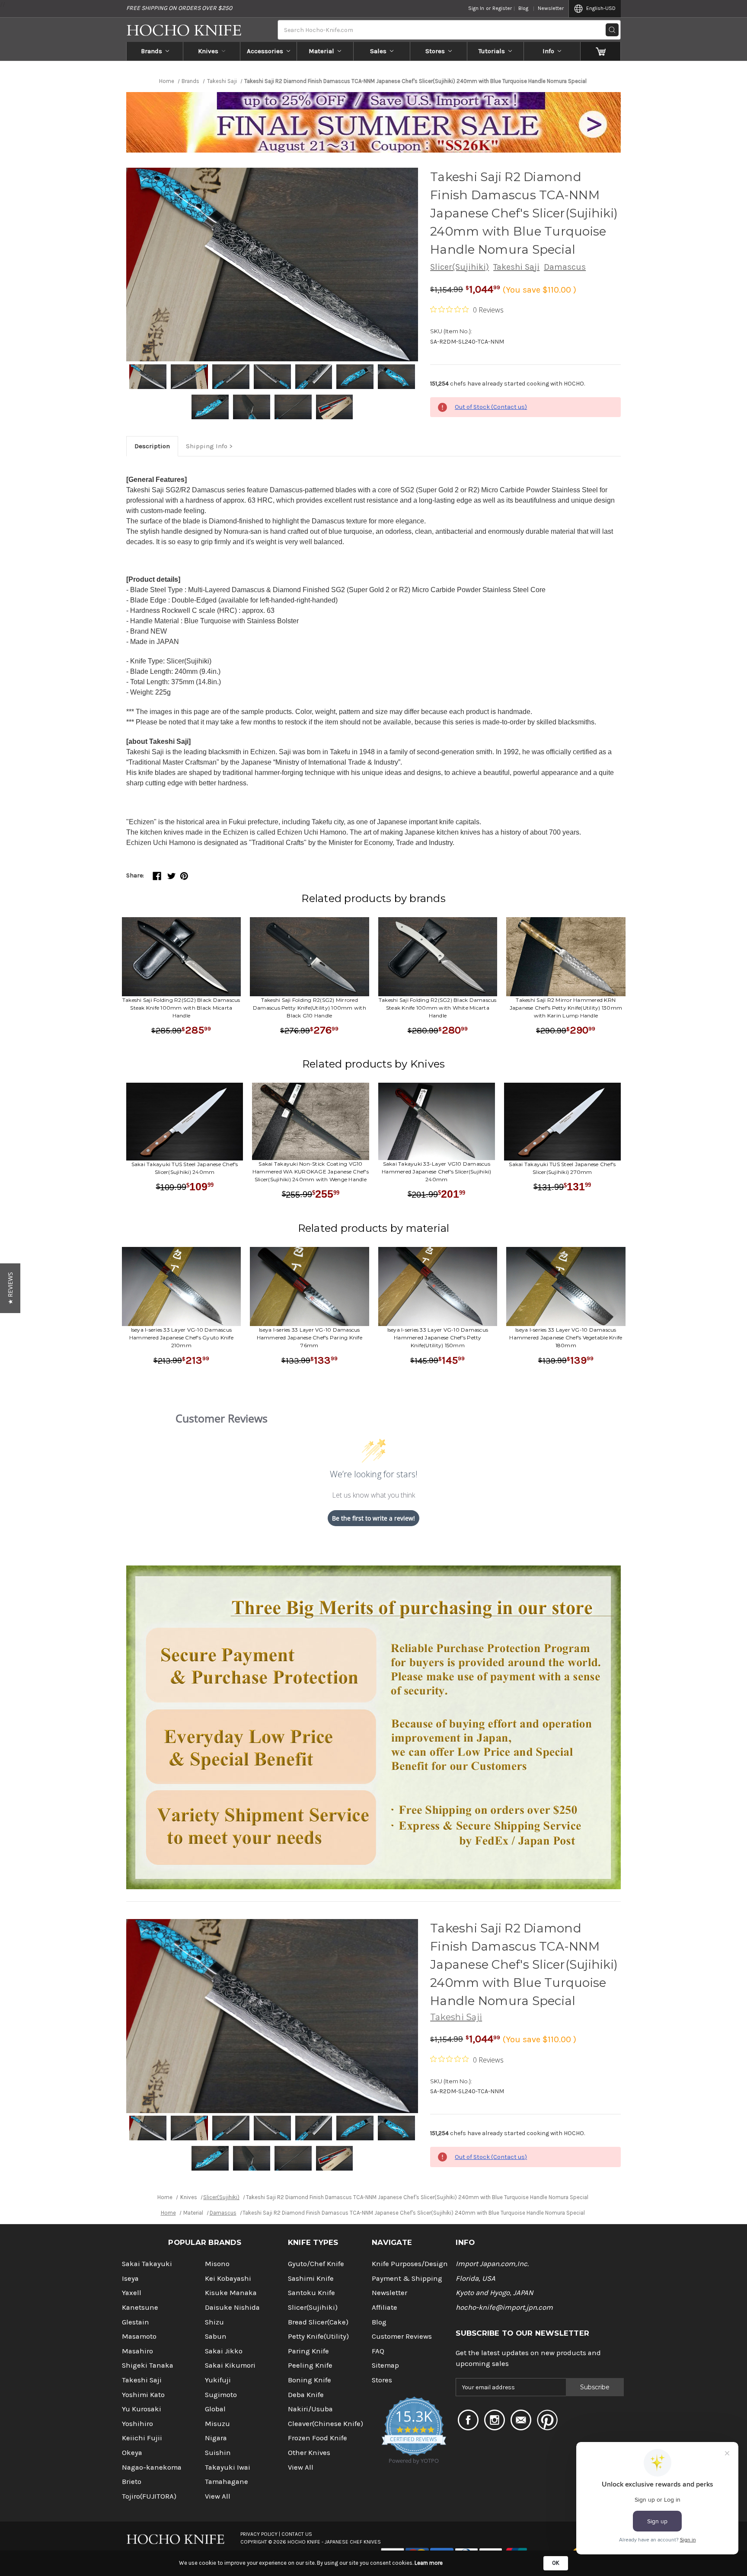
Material (321, 51)
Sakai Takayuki (147, 2264)
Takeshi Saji (516, 267)
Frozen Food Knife (318, 2438)
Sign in (476, 8)
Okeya (132, 2453)
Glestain (136, 2322)
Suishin (218, 2453)
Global (215, 2409)
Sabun (216, 2336)
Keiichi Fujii (142, 2438)
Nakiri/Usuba (310, 2409)
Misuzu (217, 2424)
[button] (10, 1288)
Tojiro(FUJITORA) (149, 2496)
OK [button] (556, 2563)
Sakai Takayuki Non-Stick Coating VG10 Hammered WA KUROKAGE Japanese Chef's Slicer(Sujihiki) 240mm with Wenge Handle (311, 1172)
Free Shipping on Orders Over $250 (179, 8)
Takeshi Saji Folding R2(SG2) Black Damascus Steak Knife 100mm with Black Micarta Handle (181, 1008)
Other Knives (309, 2453)
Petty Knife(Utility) (318, 2336)
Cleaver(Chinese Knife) (326, 2424)
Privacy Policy (259, 2534)
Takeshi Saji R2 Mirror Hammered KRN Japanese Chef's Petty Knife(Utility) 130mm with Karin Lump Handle (566, 1008)
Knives (208, 51)
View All (218, 2496)
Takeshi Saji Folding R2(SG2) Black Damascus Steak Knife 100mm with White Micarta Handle (438, 1008)
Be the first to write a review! (373, 1518)
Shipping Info (207, 446)
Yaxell (132, 2293)
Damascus (565, 267)
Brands (152, 51)
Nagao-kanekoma (152, 2467)
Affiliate (385, 2307)
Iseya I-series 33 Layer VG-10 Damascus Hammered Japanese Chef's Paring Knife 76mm (310, 1337)
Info (548, 51)
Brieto (132, 2482)
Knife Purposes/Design (410, 2264)
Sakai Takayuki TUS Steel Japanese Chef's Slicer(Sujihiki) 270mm (562, 1168)
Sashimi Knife (311, 2278)
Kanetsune (140, 2307)
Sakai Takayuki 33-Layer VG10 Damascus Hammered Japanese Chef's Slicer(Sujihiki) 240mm (436, 1172)
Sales (378, 51)
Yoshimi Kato (143, 2395)
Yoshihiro (137, 2424)
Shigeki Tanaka (148, 2365)
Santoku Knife (311, 2293)
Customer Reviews (402, 2336)
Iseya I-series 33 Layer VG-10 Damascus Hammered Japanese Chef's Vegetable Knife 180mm (566, 1337)
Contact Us (297, 2534)
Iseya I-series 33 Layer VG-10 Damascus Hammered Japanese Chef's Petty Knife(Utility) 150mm (438, 1337)
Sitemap (385, 2365)
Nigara (216, 2438)
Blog (523, 8)
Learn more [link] (429, 2563)
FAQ (378, 2351)
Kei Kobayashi (228, 2278)
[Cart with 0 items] (601, 51)
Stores (435, 51)
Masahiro (137, 2351)
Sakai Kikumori (230, 2365)
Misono (217, 2264)
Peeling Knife (310, 2365)
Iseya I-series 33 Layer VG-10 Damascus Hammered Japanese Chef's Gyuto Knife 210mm (181, 1337)
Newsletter (551, 8)
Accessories (265, 51)
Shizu (214, 2322)
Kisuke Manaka (231, 2293)
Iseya (130, 2278)
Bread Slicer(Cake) (318, 2322)
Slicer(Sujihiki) (460, 267)
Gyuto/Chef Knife (316, 2264)
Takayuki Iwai (228, 2467)
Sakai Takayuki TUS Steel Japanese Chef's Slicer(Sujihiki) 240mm (185, 1168)
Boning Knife (310, 2380)
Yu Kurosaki (142, 2409)
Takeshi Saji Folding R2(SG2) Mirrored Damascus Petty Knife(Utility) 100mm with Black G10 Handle (310, 1008)
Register (502, 8)
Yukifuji (218, 2380)
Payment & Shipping (407, 2278)
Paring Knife (308, 2351)
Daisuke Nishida (232, 2307)
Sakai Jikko (224, 2351)
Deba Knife (306, 2395)
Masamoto (139, 2336)
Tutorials (492, 51)
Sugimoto (221, 2395)
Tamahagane (227, 2482)
